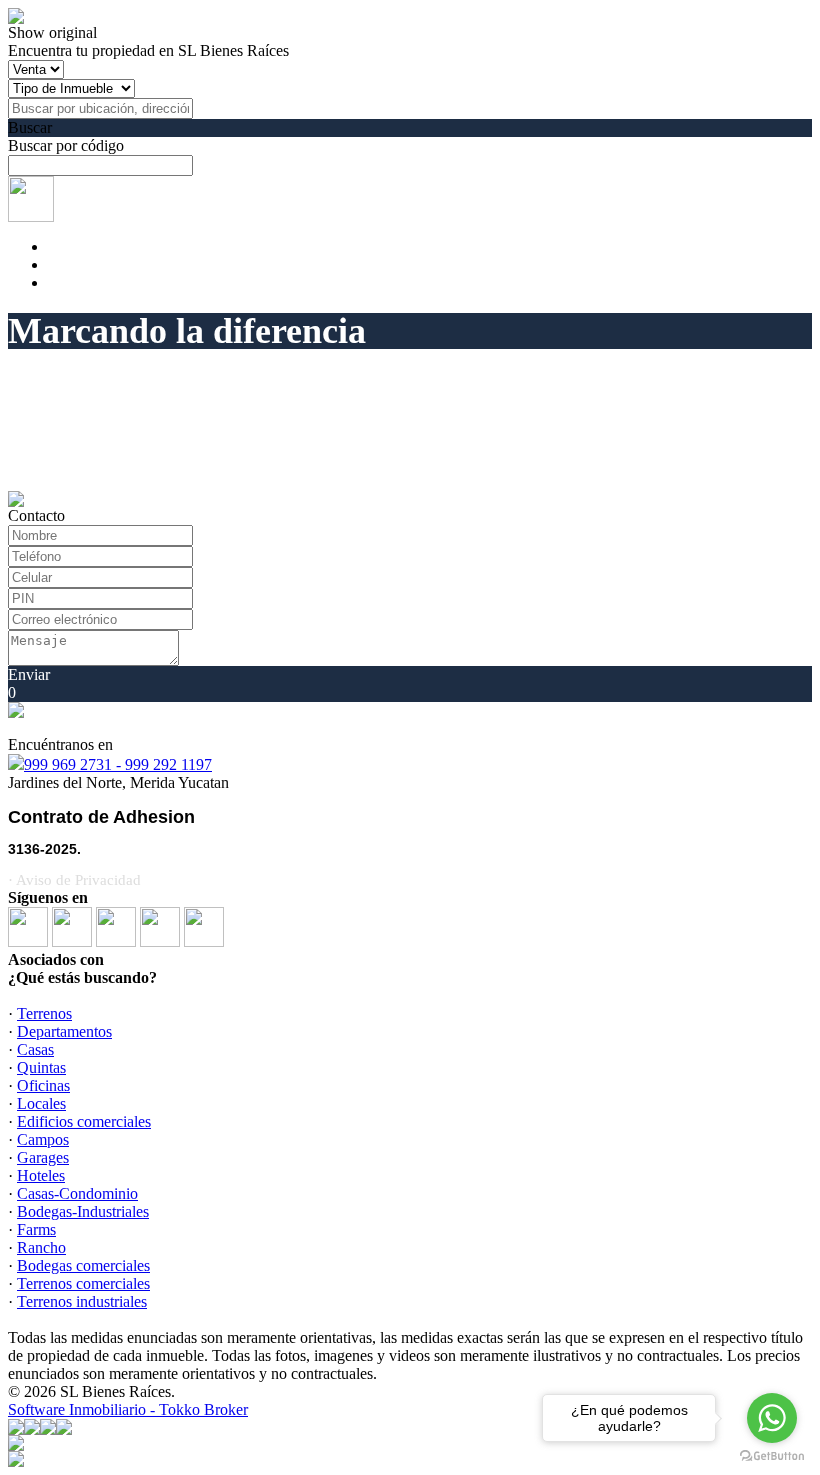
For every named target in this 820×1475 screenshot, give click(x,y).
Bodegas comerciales (83, 1265)
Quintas (41, 1067)
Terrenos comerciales (83, 1283)
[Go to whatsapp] (772, 1418)
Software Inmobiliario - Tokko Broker (128, 1409)
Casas (35, 1049)
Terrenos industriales (82, 1301)
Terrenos (44, 1013)
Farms (36, 1229)
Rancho (41, 1247)
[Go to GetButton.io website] (772, 1455)
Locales (41, 1103)
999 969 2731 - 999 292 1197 (118, 764)
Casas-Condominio (77, 1193)
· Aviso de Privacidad (74, 880)
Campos (43, 1139)
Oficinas (43, 1085)
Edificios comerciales (84, 1121)
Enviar (29, 674)
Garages (43, 1157)
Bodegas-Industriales (83, 1211)
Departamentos (64, 1031)
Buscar (30, 127)
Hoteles (41, 1175)
